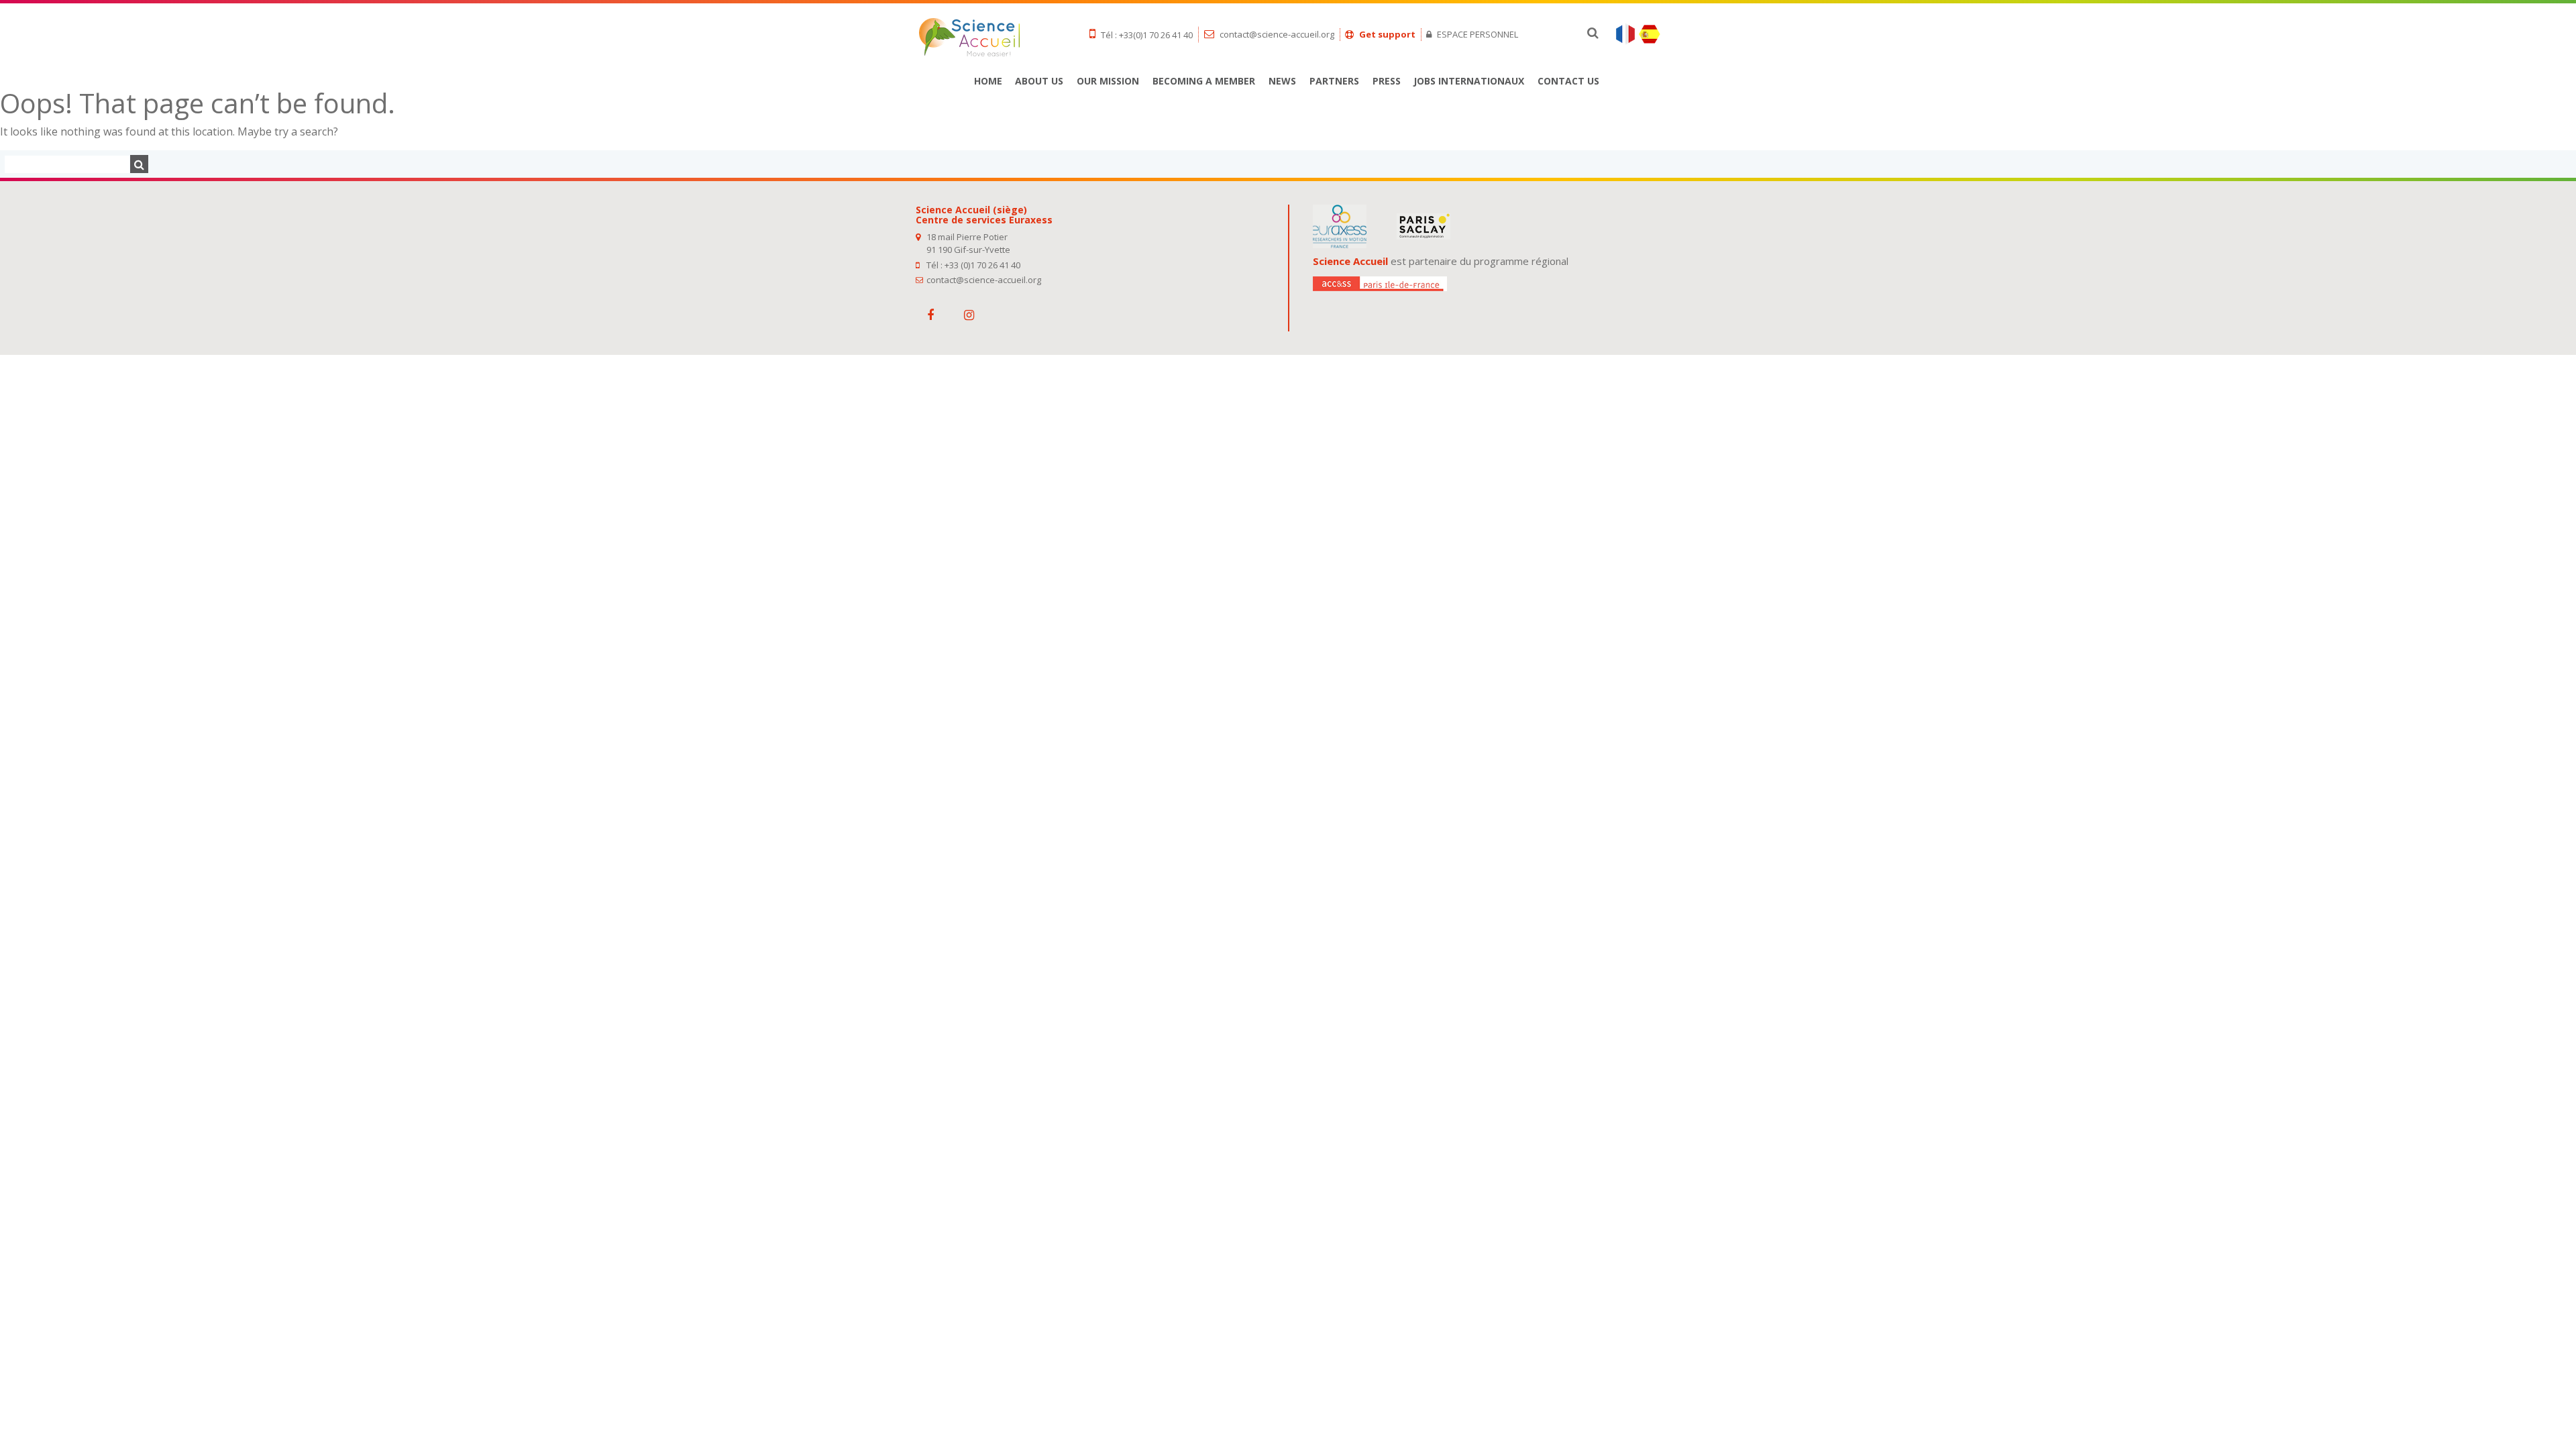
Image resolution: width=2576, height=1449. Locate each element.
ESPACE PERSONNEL (1477, 34)
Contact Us (1568, 81)
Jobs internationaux (1469, 81)
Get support (1386, 34)
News (1282, 81)
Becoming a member (1204, 81)
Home (988, 81)
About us (1039, 81)
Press (1387, 81)
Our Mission (1108, 81)
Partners (1334, 81)
